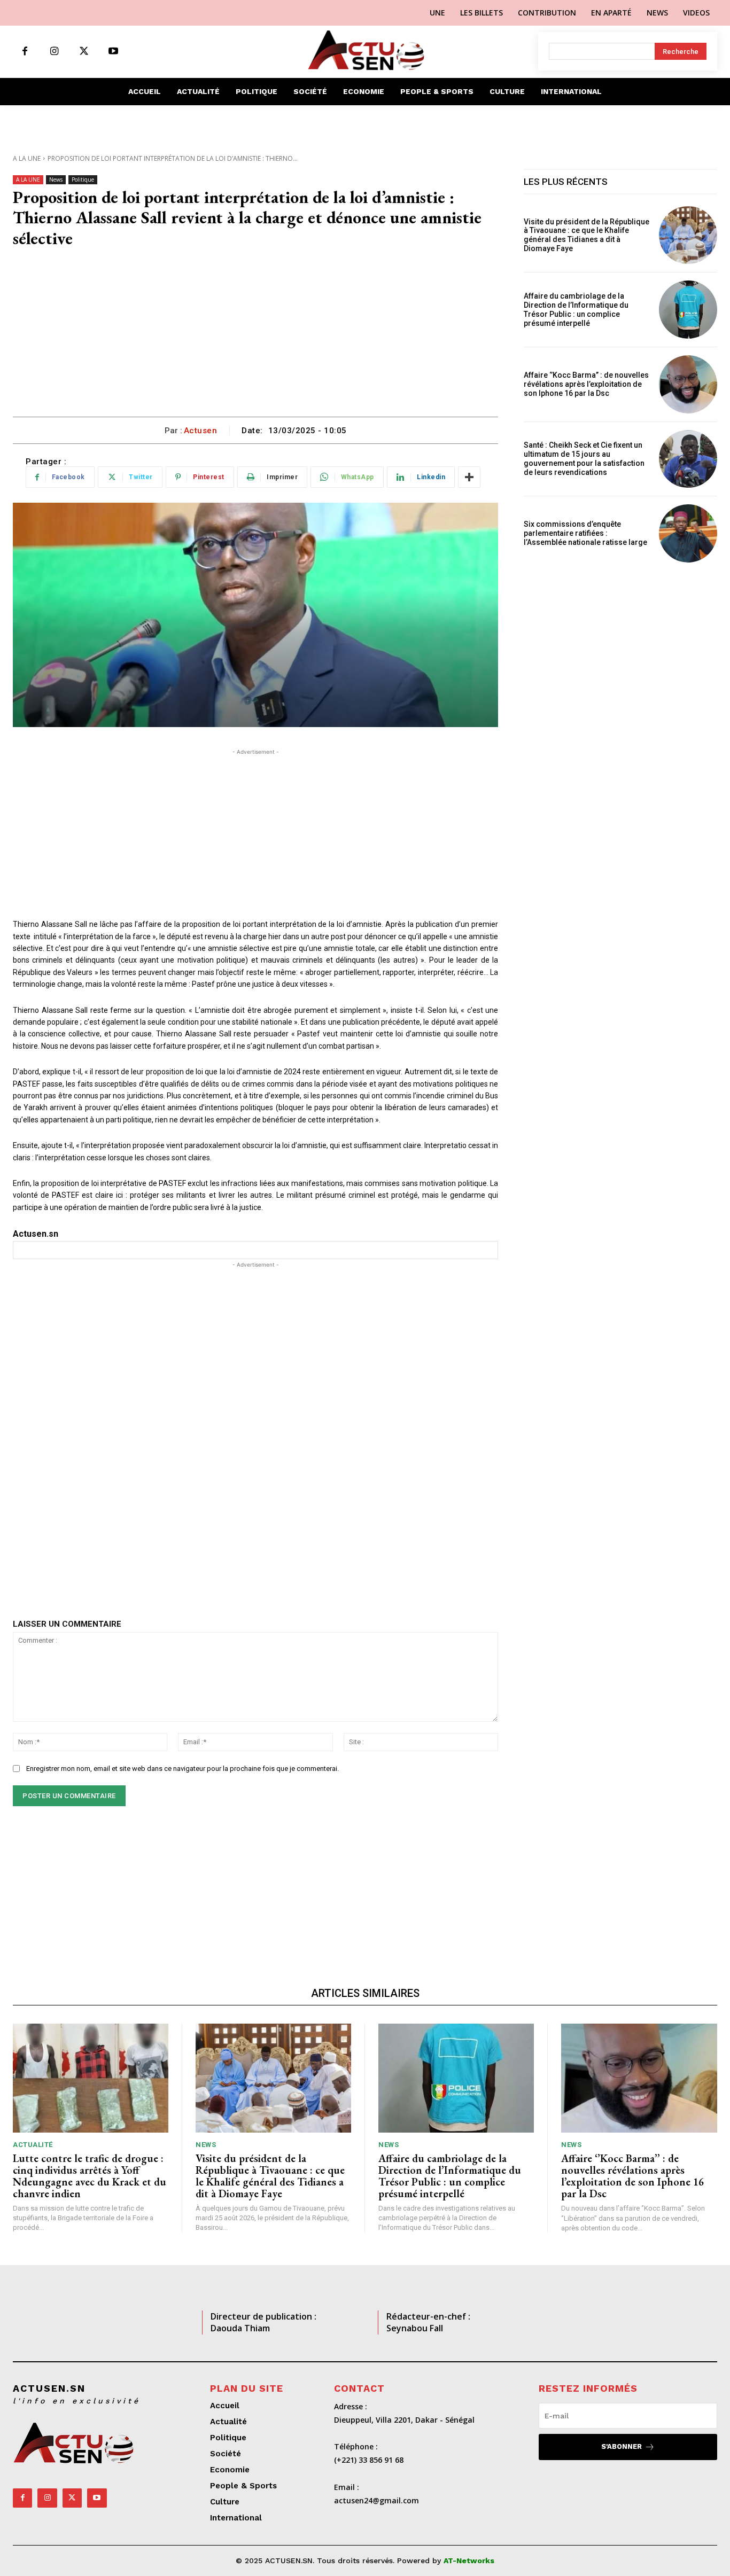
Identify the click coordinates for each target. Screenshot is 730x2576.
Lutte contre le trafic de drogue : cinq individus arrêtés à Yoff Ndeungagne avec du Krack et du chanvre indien (90, 2176)
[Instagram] (54, 52)
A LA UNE (27, 158)
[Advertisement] (255, 337)
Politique (83, 179)
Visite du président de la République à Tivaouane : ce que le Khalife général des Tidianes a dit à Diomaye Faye (587, 235)
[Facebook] (25, 52)
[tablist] (255, 1234)
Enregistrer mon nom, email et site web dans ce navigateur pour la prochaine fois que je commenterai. (183, 1769)
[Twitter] (84, 52)
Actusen (201, 431)
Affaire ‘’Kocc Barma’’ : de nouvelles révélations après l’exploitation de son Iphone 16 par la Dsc (586, 384)
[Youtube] (113, 52)
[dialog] (255, 1250)
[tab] (255, 1234)
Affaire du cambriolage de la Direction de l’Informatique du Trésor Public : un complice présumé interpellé (576, 309)
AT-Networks (469, 2561)
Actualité (33, 2145)
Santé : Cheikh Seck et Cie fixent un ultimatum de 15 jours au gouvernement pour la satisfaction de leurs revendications (584, 458)
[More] (469, 477)
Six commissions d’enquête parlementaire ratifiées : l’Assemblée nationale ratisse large (585, 533)
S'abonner (622, 2446)
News (56, 179)
